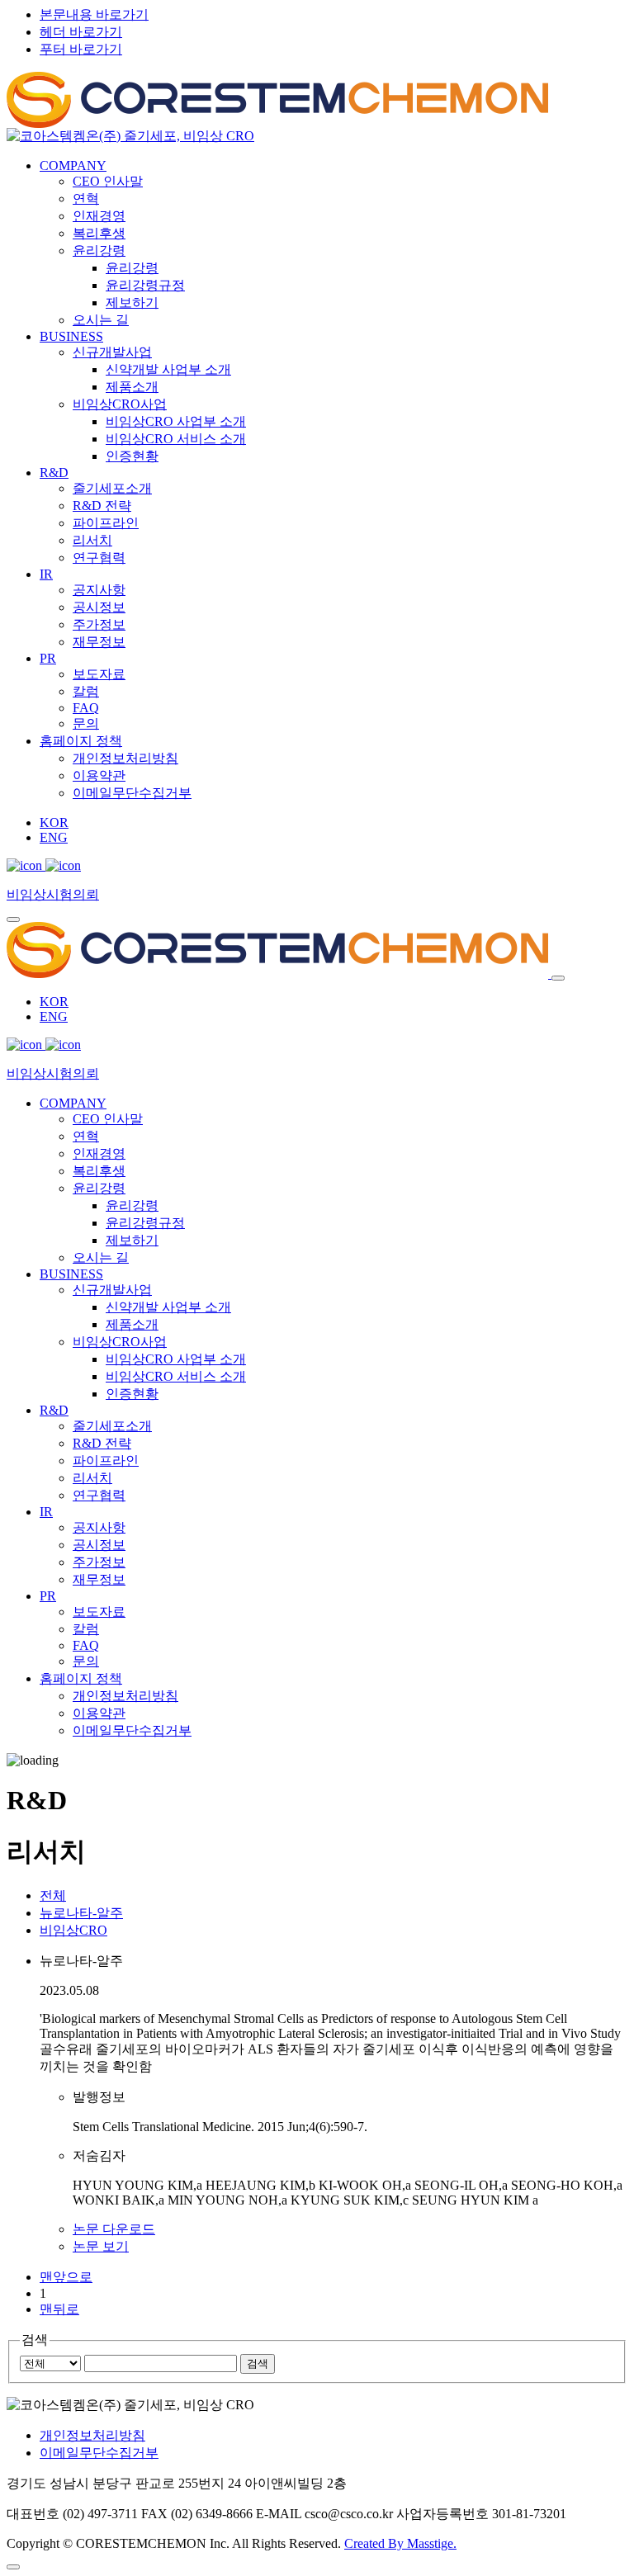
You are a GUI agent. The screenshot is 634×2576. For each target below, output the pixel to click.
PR (48, 658)
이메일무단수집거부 (132, 793)
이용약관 (99, 775)
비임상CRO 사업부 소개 (176, 421)
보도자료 (99, 674)
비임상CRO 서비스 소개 (176, 439)
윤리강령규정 (145, 285)
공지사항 (99, 590)
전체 (53, 1895)
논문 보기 (101, 2246)
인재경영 (99, 216)
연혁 (86, 199)
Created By (400, 2543)
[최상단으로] (13, 2567)
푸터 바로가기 (81, 49)
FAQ (86, 708)
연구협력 (99, 558)
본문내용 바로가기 (94, 14)
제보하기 (132, 303)
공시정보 (99, 607)
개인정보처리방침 (125, 758)
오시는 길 (101, 320)
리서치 (92, 540)
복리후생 (99, 233)
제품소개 (132, 387)
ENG (54, 837)
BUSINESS (71, 336)
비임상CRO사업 (120, 404)
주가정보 (99, 624)
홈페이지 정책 (81, 741)
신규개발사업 (112, 352)
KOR (54, 822)
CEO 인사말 (108, 181)
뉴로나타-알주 (81, 1913)
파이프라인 (106, 523)
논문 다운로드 (114, 2229)
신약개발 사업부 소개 (168, 369)
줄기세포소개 (112, 488)
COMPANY (73, 165)
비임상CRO (73, 1930)
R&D (54, 473)
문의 (86, 723)
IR (46, 574)
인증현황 (132, 456)
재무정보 (99, 642)
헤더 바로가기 (81, 32)
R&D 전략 (102, 506)
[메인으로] (277, 130)
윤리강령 (99, 251)
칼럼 (86, 691)
